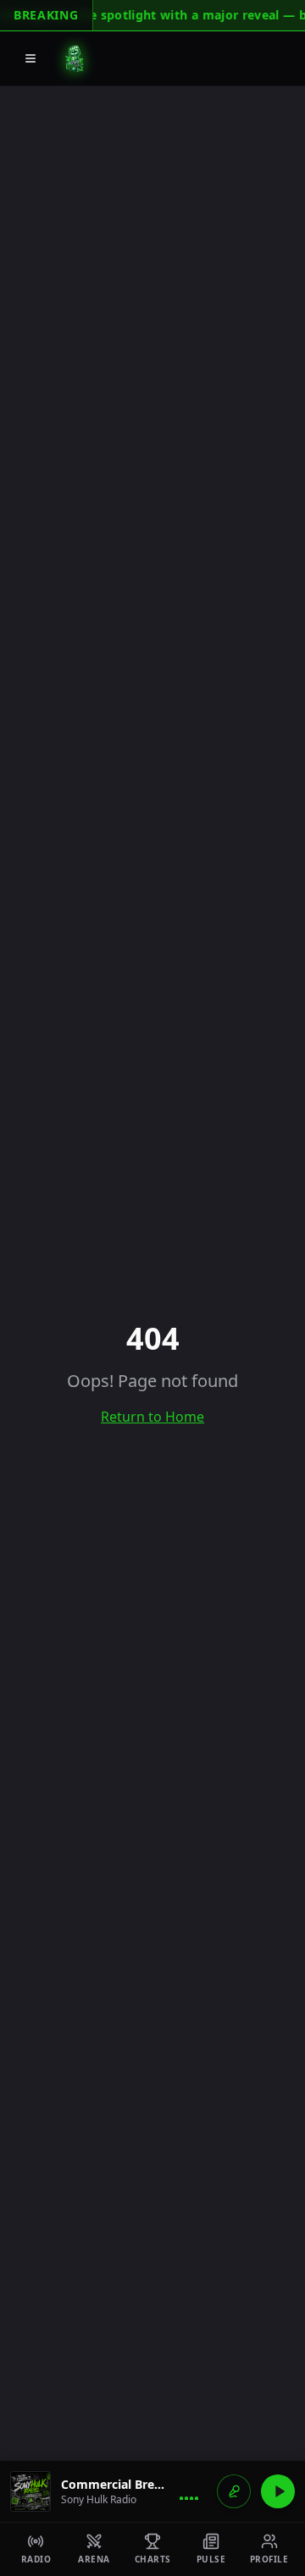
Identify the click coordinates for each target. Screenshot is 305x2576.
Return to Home (152, 1417)
